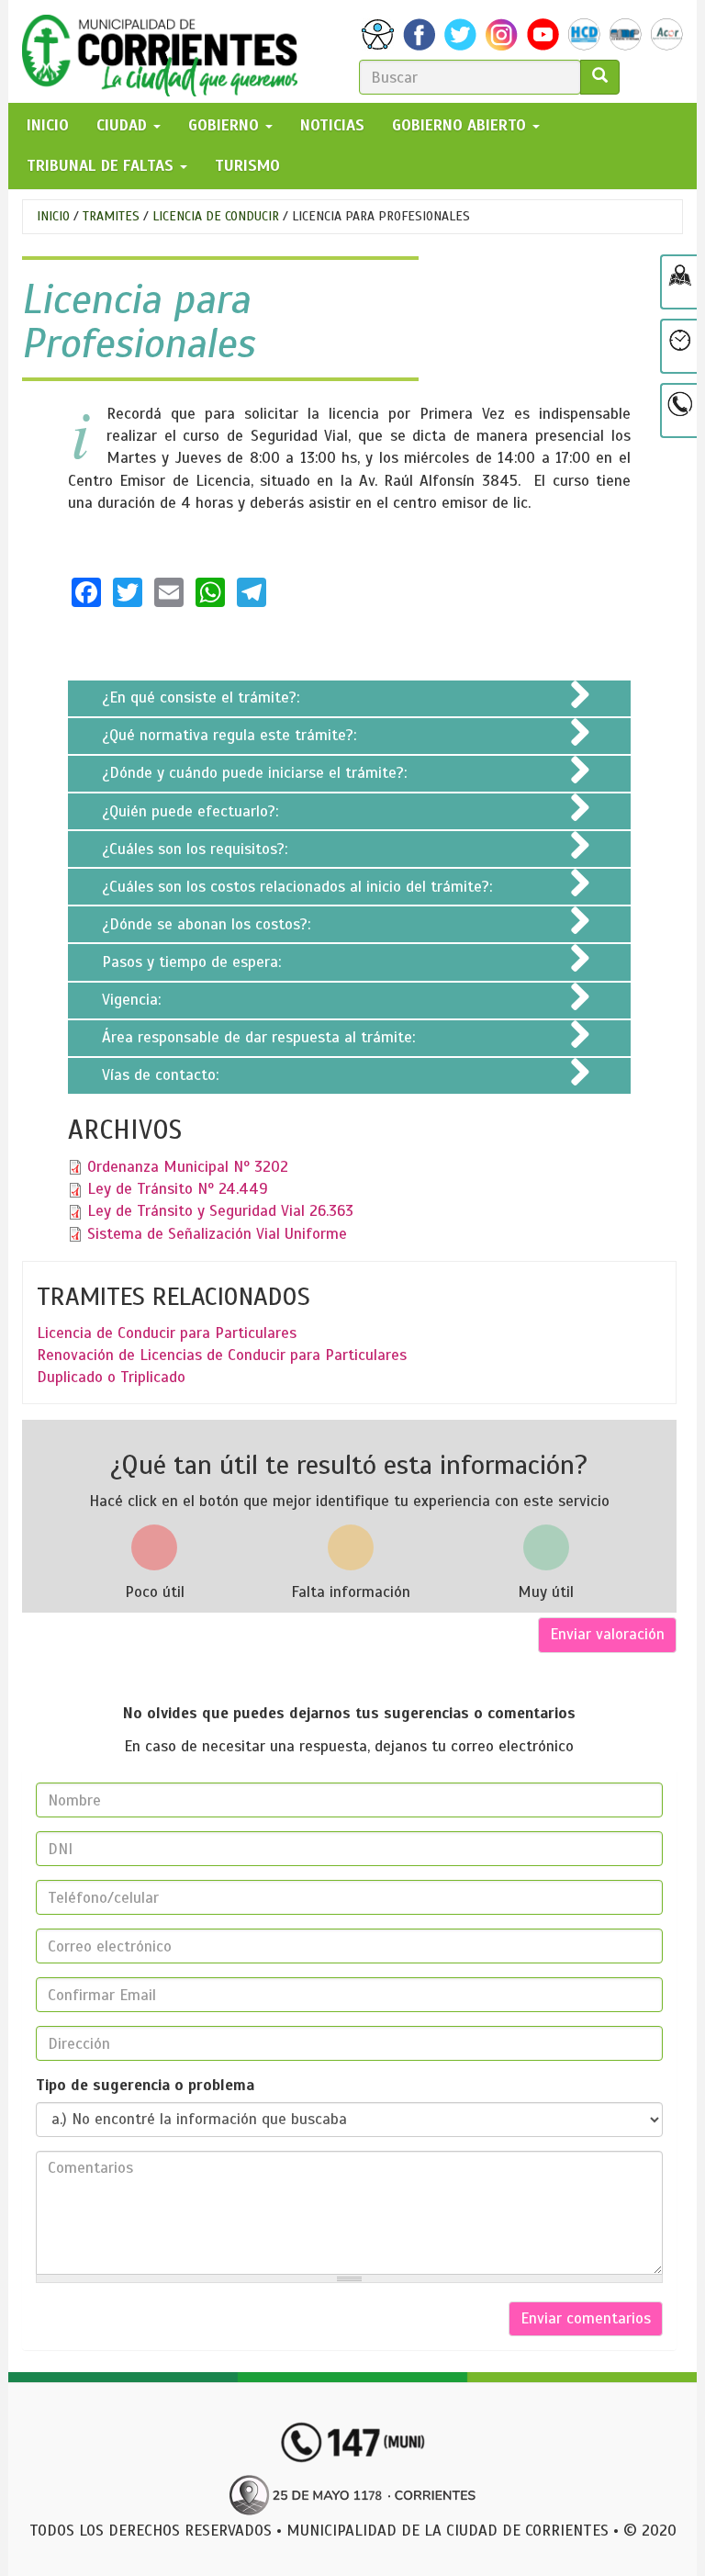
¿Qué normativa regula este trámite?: (231, 735)
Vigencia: (134, 1000)
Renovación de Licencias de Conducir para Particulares (222, 1355)
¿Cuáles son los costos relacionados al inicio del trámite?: (299, 887)
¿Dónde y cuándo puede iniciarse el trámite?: (257, 773)
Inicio (53, 216)
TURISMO (247, 166)
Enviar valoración (607, 1634)
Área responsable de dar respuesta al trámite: (261, 1037)
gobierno (226, 125)
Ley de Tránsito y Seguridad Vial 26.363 (220, 1211)
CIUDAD (124, 125)
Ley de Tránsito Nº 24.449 (178, 1189)
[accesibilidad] (378, 34)
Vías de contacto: (162, 1075)
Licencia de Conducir (216, 216)
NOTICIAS (332, 125)
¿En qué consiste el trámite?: (203, 697)
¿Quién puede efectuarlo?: (192, 811)
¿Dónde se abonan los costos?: (208, 924)
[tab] (349, 698)
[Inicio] (167, 51)
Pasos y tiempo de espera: (194, 962)
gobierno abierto (461, 125)
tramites (111, 216)
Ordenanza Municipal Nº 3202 (188, 1167)
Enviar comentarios (586, 2318)
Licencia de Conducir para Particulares (167, 1333)
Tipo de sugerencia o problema (145, 2085)
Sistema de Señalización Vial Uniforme (217, 1234)
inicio (48, 125)
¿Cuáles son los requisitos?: (197, 849)
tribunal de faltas (102, 166)
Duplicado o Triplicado (111, 1377)
